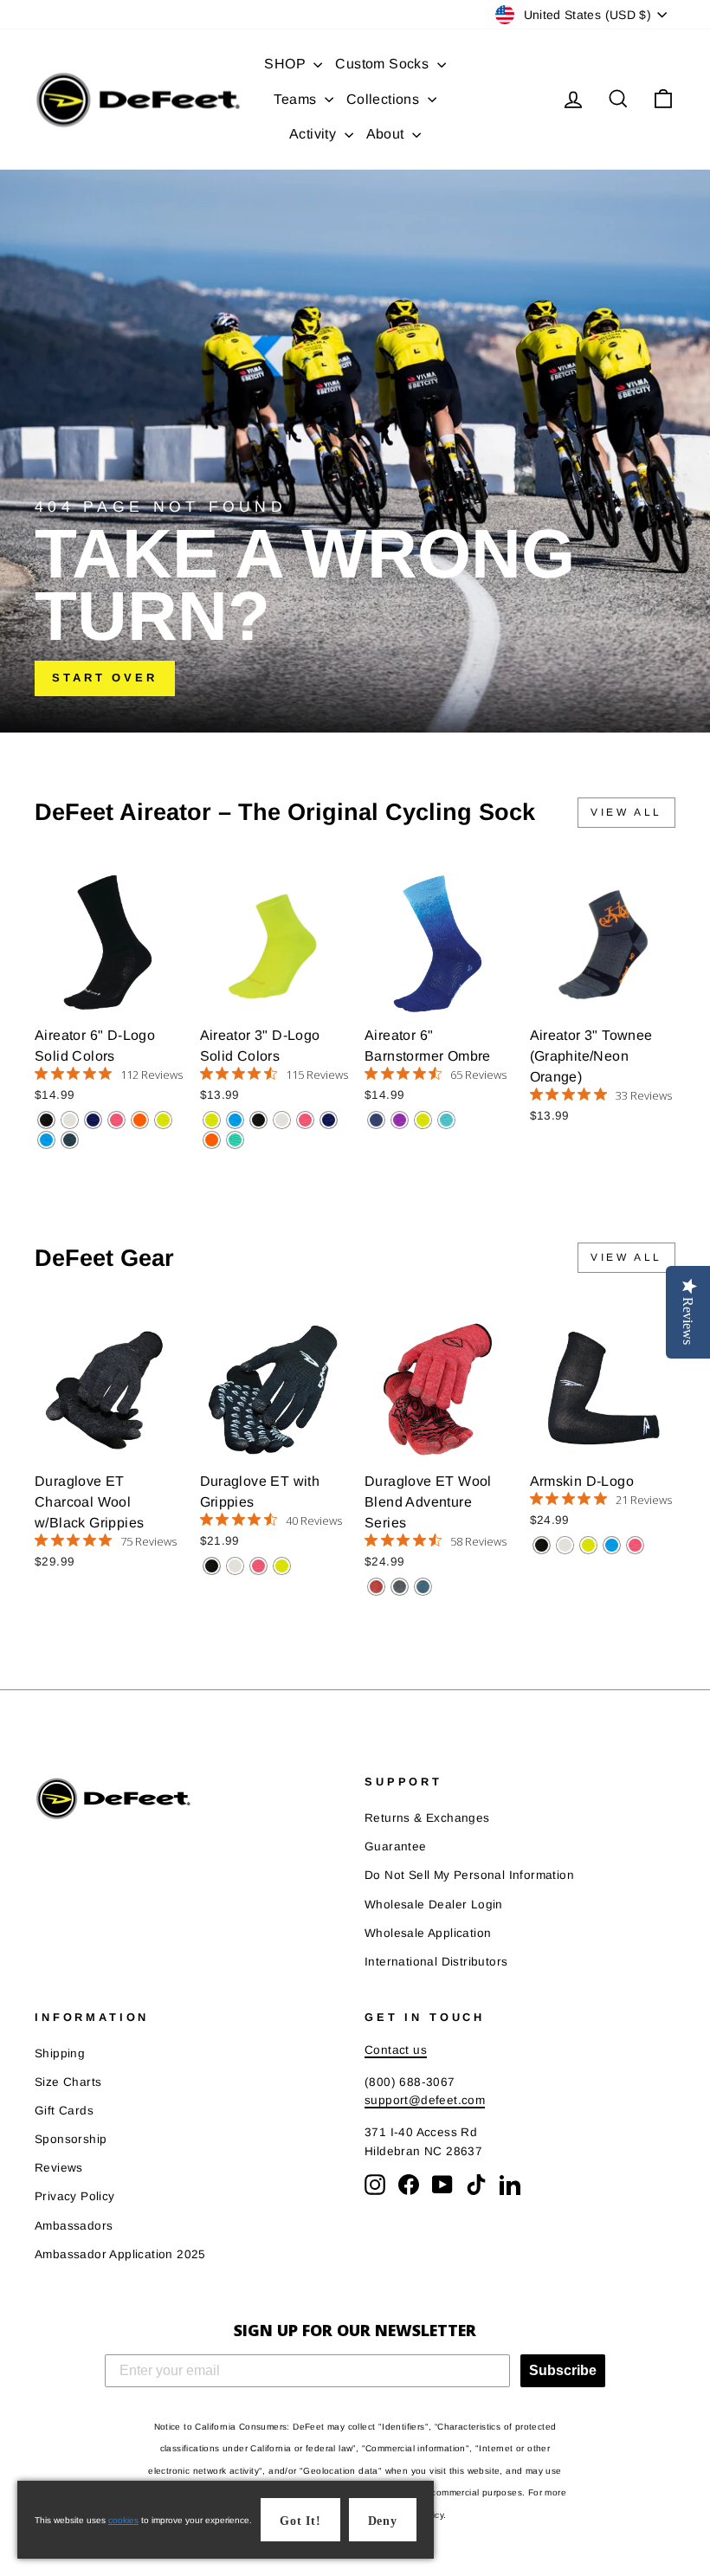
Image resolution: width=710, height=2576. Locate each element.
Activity (315, 134)
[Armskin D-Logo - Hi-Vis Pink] (635, 1545)
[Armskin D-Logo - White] (565, 1545)
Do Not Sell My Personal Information (469, 1875)
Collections (385, 99)
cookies (123, 2520)
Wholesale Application (428, 1933)
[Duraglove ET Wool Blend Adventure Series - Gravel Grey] (400, 1587)
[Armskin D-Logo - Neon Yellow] (588, 1545)
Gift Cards (64, 2111)
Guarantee (396, 1846)
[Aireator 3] (212, 1120)
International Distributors (436, 1962)
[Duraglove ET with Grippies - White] (235, 1566)
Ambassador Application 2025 (120, 2254)
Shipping (60, 2053)
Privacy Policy (75, 2196)
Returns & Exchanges (427, 1818)
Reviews (59, 2168)
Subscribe (563, 2370)
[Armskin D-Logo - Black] (542, 1545)
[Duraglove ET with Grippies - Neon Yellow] (282, 1566)
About (387, 134)
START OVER (105, 678)
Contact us (396, 2050)
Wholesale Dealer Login (434, 1905)
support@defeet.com (425, 2100)
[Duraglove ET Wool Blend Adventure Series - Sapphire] (423, 1587)
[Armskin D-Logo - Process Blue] (612, 1545)
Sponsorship (71, 2139)
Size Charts (68, 2082)
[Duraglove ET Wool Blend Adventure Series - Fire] (376, 1587)
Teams (297, 99)
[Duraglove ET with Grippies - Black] (212, 1566)
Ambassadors (74, 2226)
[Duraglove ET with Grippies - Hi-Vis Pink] (258, 1566)
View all (626, 812)
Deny (383, 2521)
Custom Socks (384, 64)
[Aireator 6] (46, 1120)
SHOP (287, 64)
